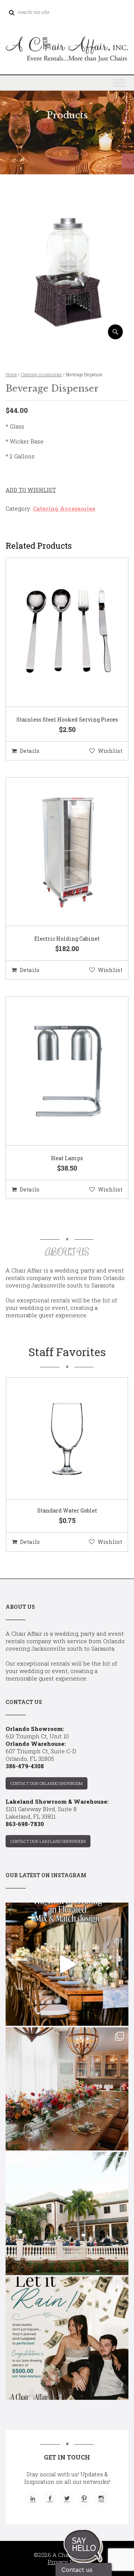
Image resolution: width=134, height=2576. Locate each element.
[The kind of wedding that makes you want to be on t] (67, 2214)
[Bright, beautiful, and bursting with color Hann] (67, 2089)
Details (30, 751)
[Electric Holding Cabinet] (58, 852)
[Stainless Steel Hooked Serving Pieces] (58, 633)
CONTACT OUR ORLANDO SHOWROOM (47, 1783)
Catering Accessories (41, 374)
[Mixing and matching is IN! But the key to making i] (67, 1964)
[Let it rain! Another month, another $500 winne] (67, 2338)
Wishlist (110, 751)
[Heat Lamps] (58, 1071)
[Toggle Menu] (119, 83)
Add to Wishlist (31, 490)
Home (11, 374)
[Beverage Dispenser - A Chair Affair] (67, 337)
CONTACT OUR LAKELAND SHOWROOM (48, 1841)
